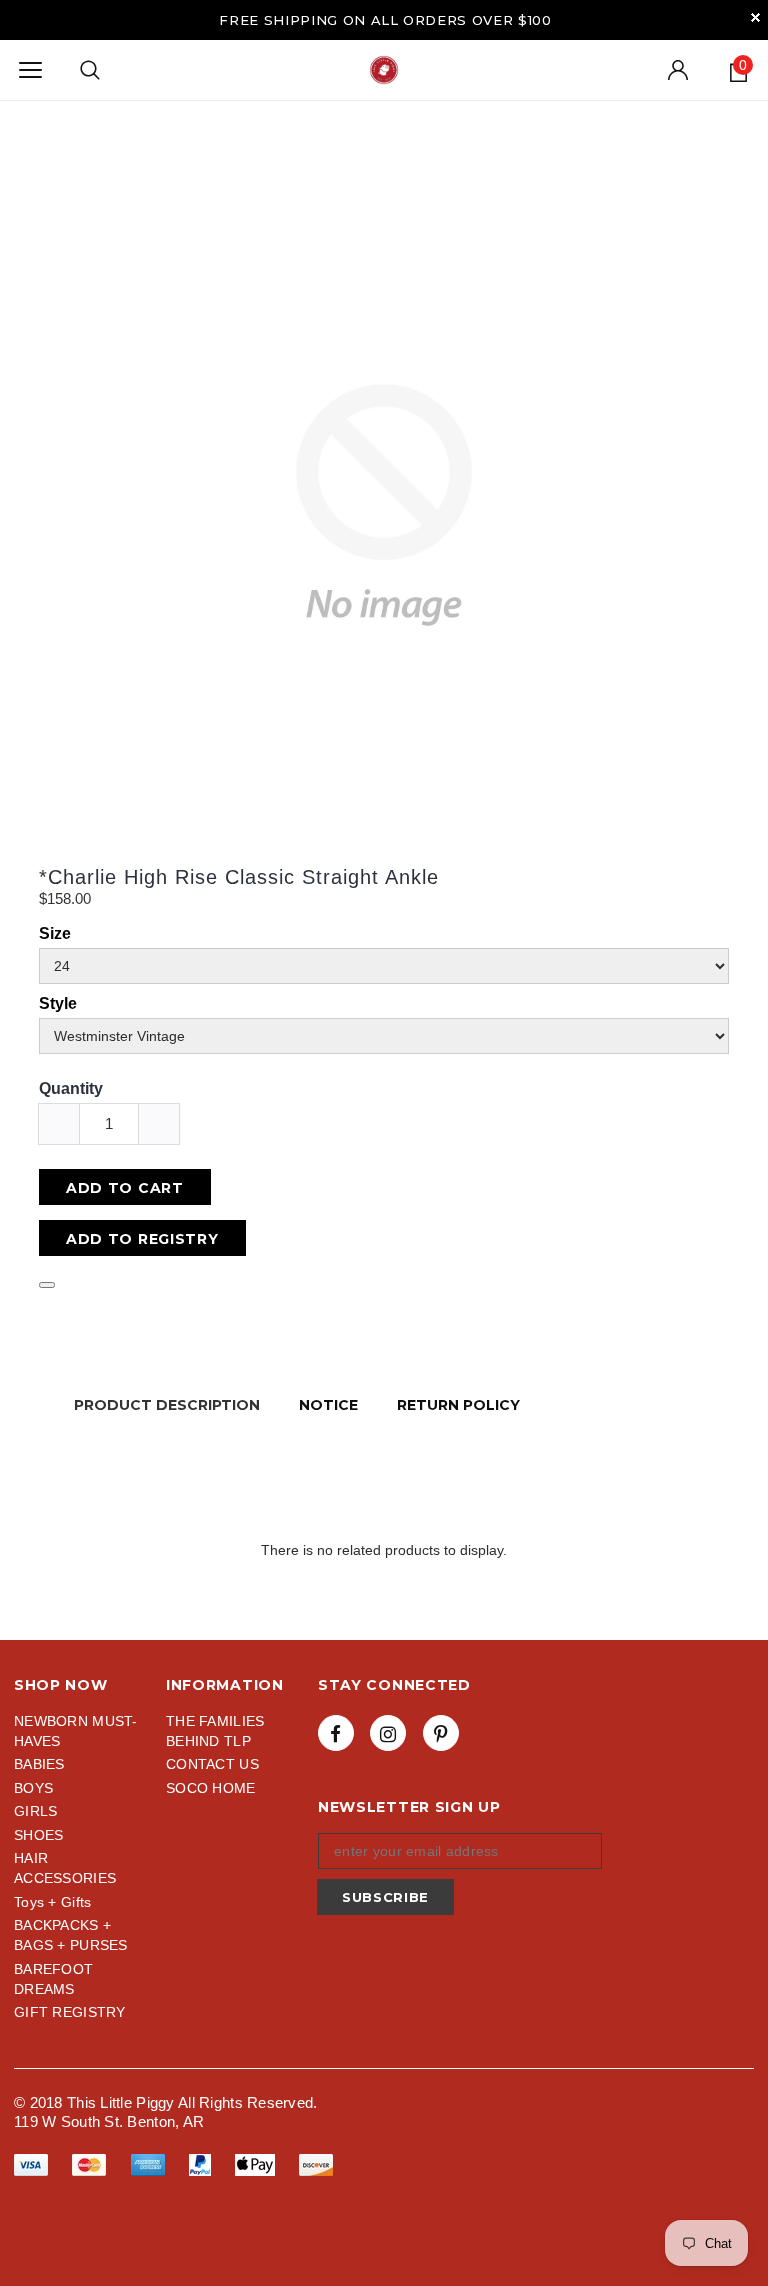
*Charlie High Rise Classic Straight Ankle (239, 877)
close (755, 17)
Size (55, 933)
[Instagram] (388, 1733)
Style (58, 1003)
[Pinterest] (441, 1733)
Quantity (71, 1088)
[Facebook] (336, 1733)
